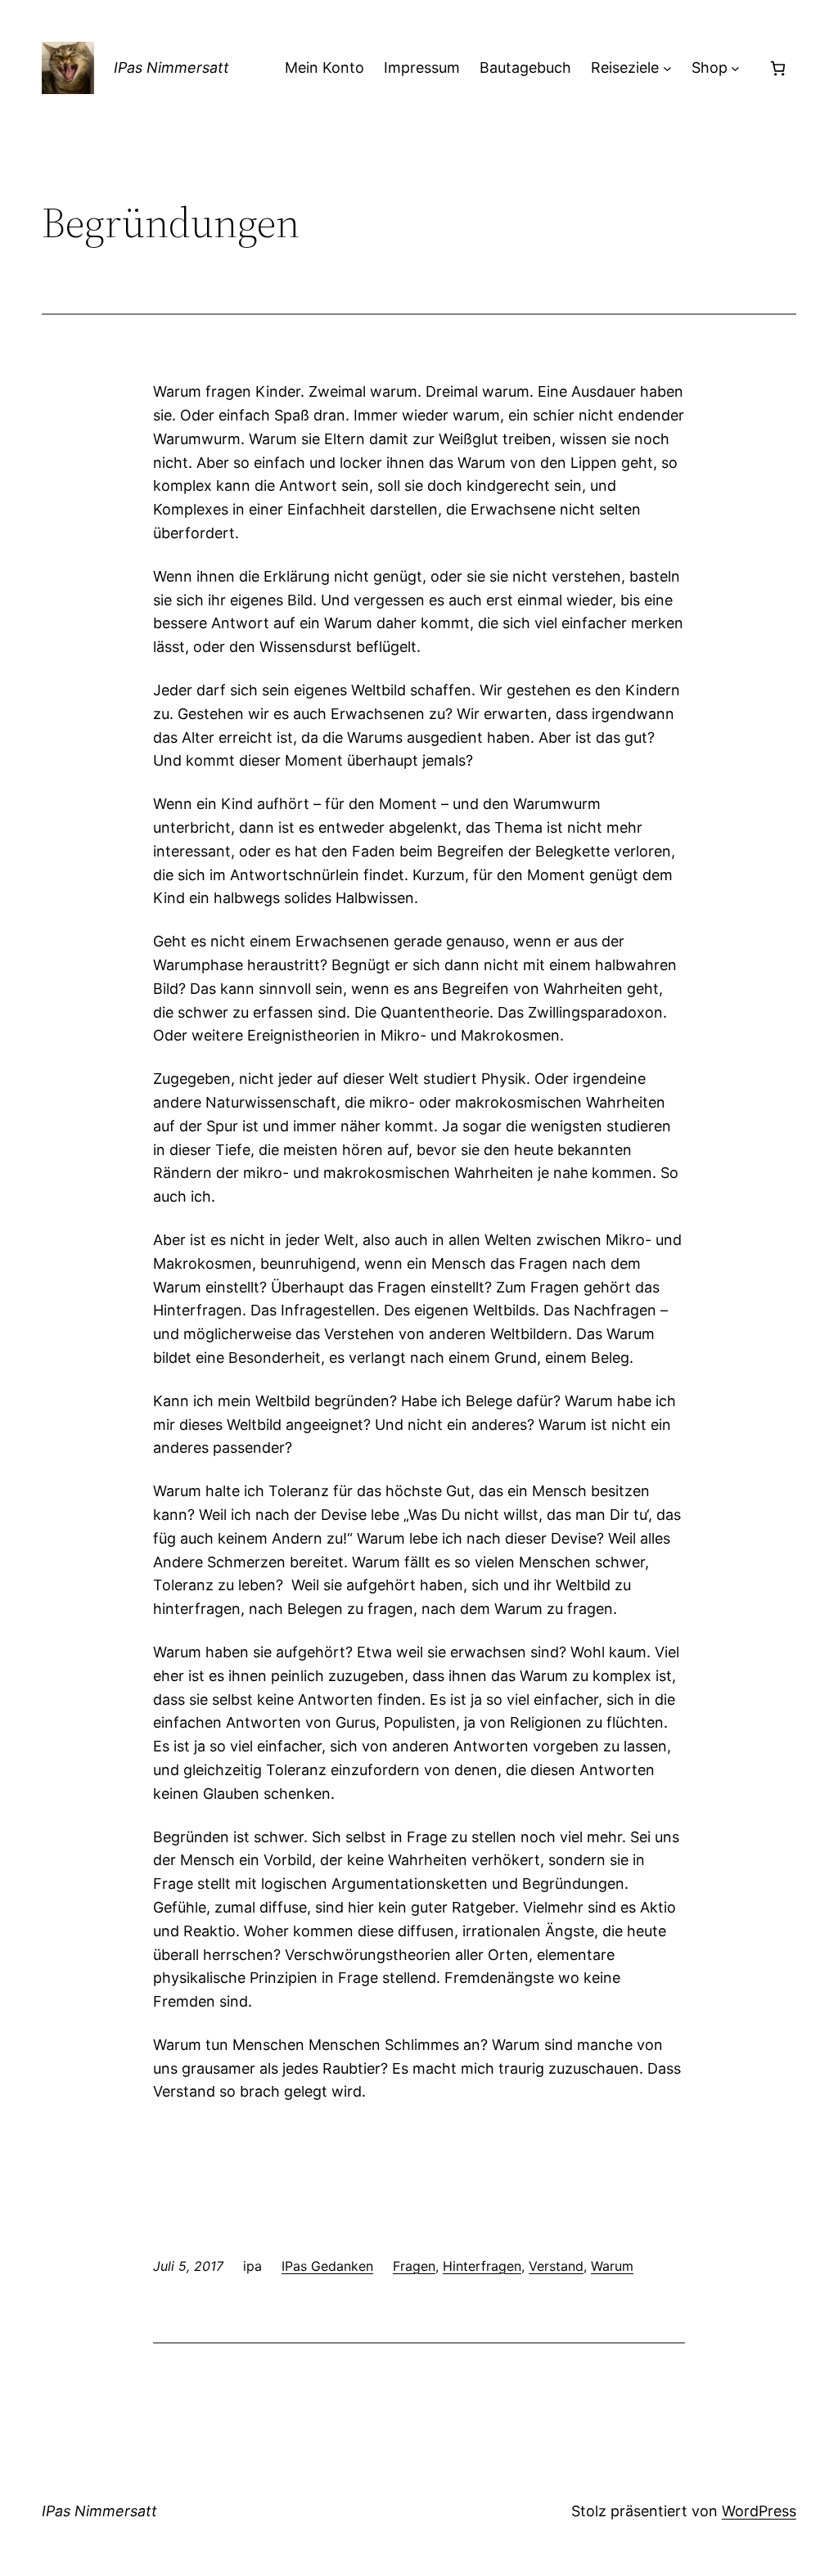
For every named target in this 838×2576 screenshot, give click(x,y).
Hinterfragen (482, 2266)
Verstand (556, 2266)
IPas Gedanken (327, 2266)
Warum (612, 2266)
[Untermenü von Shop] (735, 68)
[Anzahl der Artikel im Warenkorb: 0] (778, 68)
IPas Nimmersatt (171, 67)
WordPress (759, 2511)
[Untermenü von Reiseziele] (667, 68)
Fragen (414, 2266)
